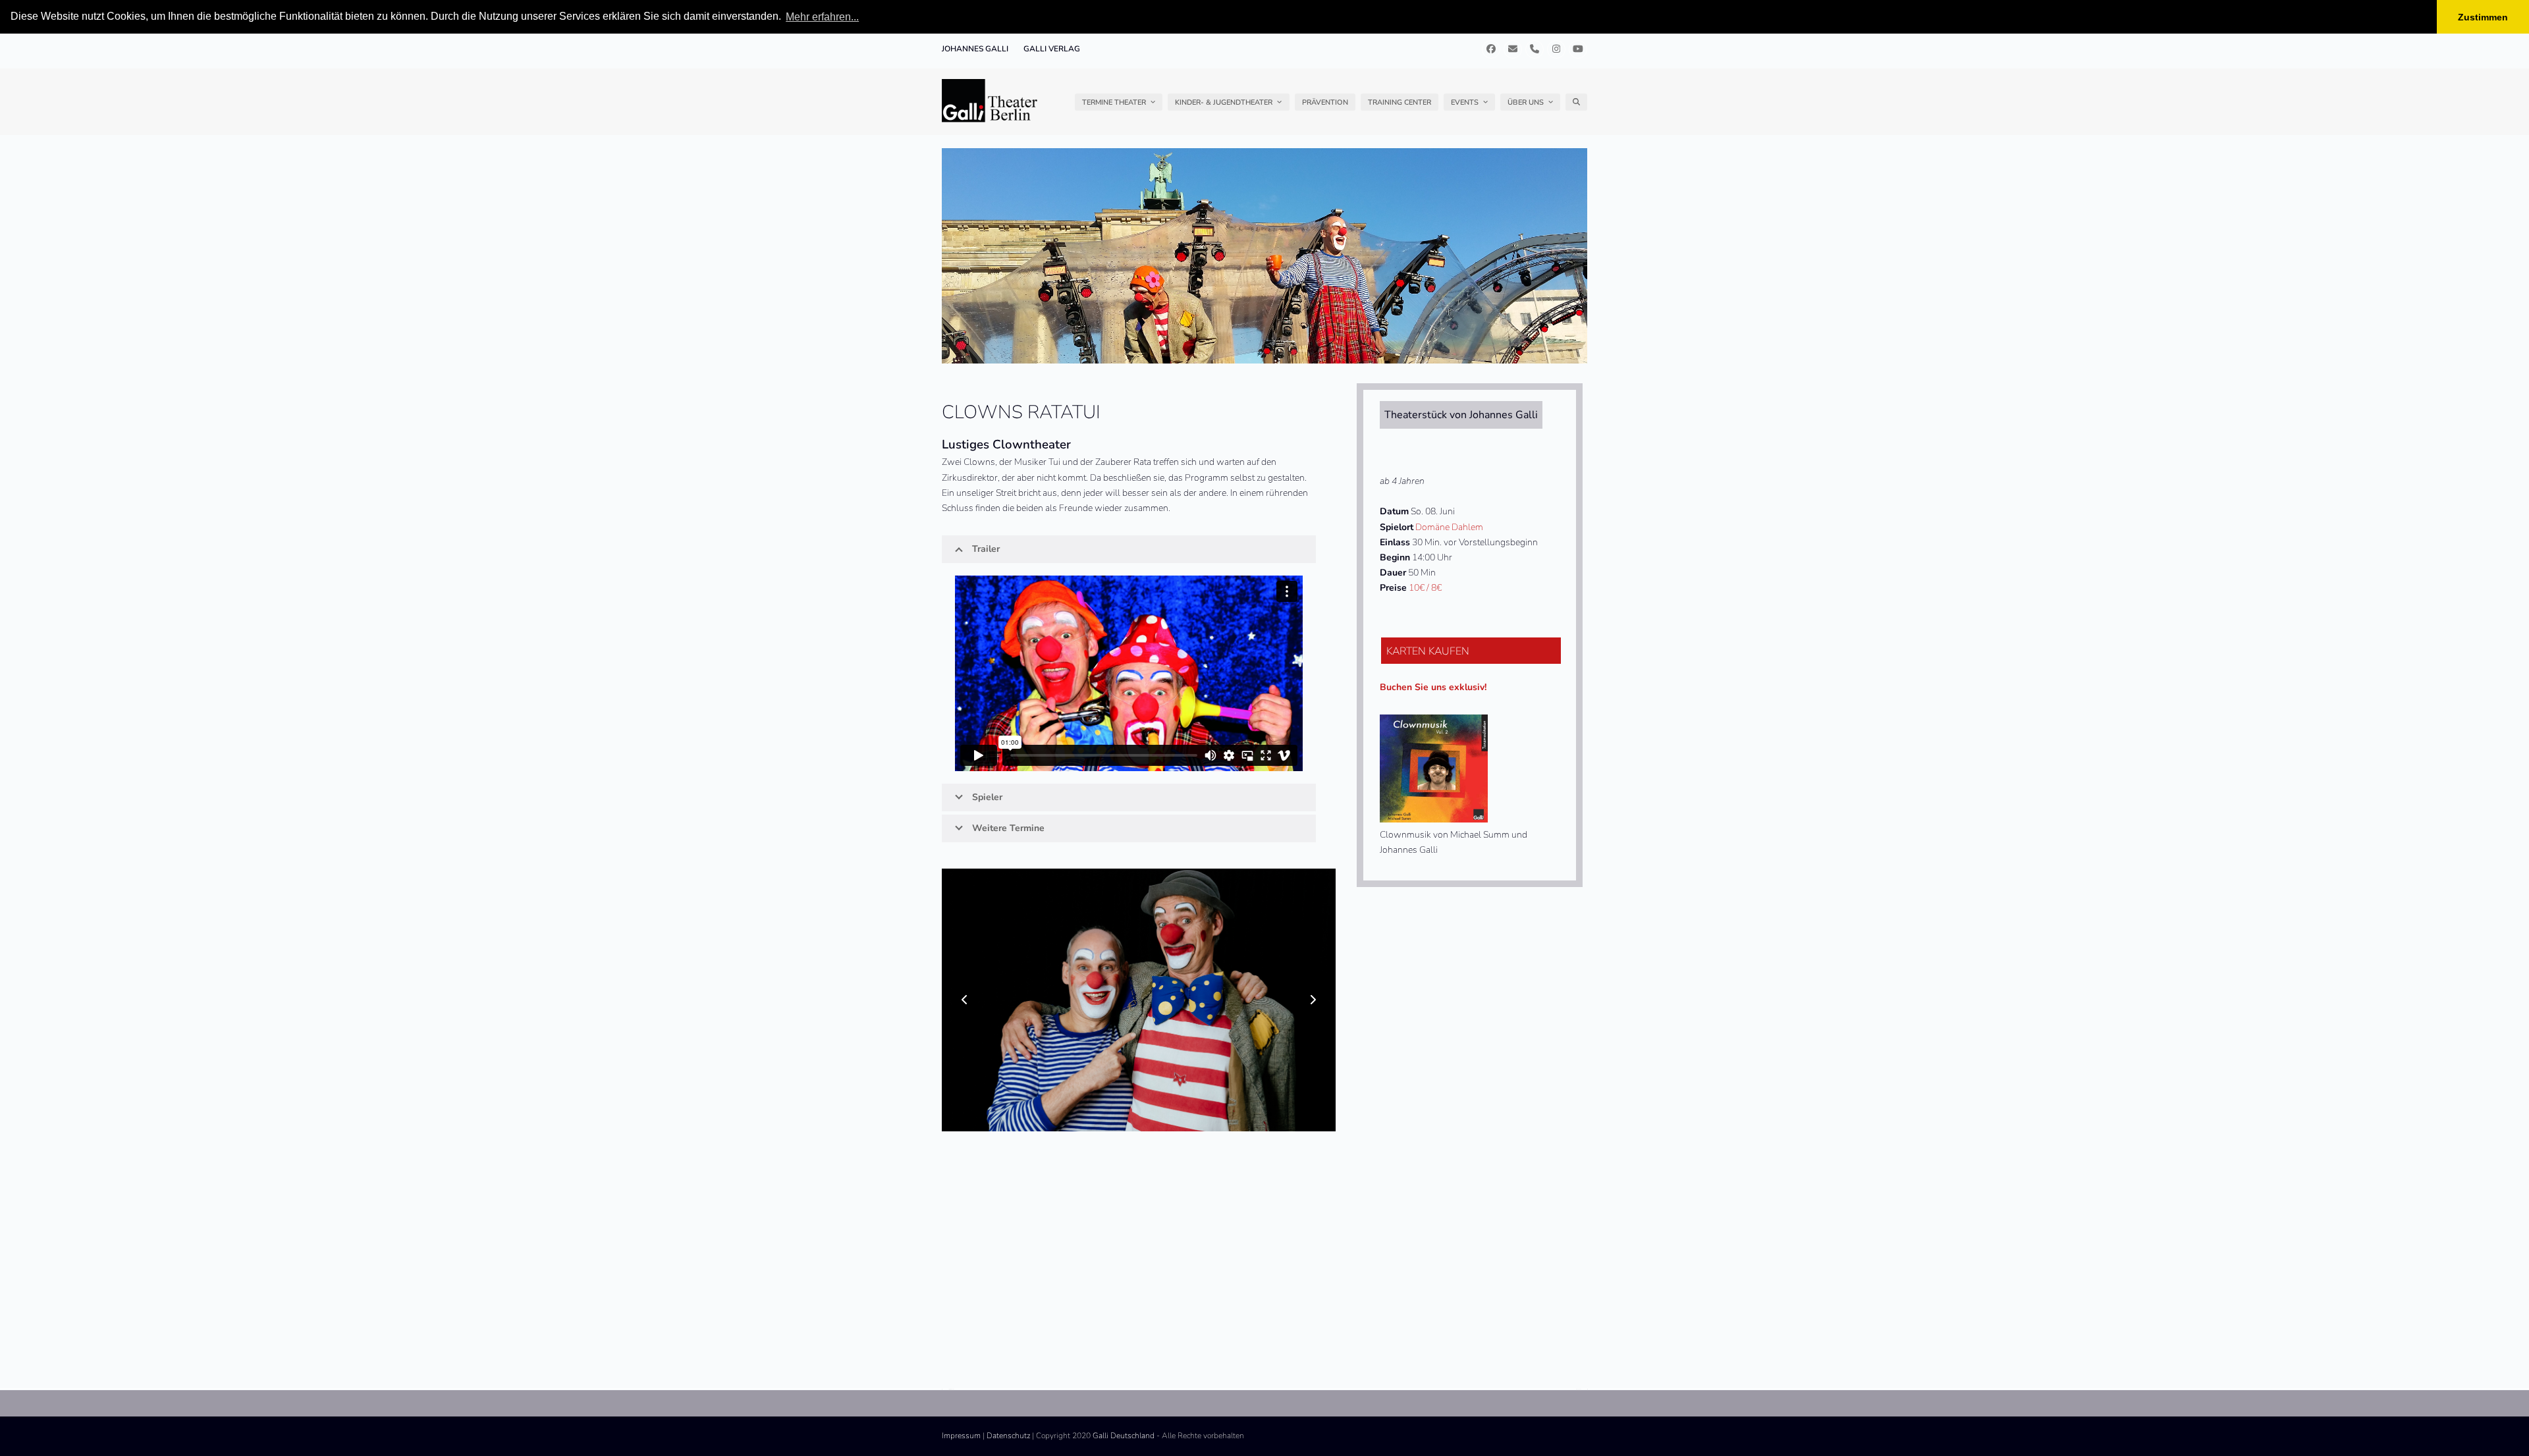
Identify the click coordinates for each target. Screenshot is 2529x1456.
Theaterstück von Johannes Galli (1461, 415)
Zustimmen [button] (2483, 17)
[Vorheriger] (965, 1000)
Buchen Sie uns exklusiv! (1433, 687)
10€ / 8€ (1425, 588)
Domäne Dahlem (1449, 527)
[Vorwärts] (1313, 1000)
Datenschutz (1008, 1436)
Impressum (961, 1436)
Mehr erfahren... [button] (822, 17)
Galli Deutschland (1124, 1436)
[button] (1576, 102)
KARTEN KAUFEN (1428, 651)
